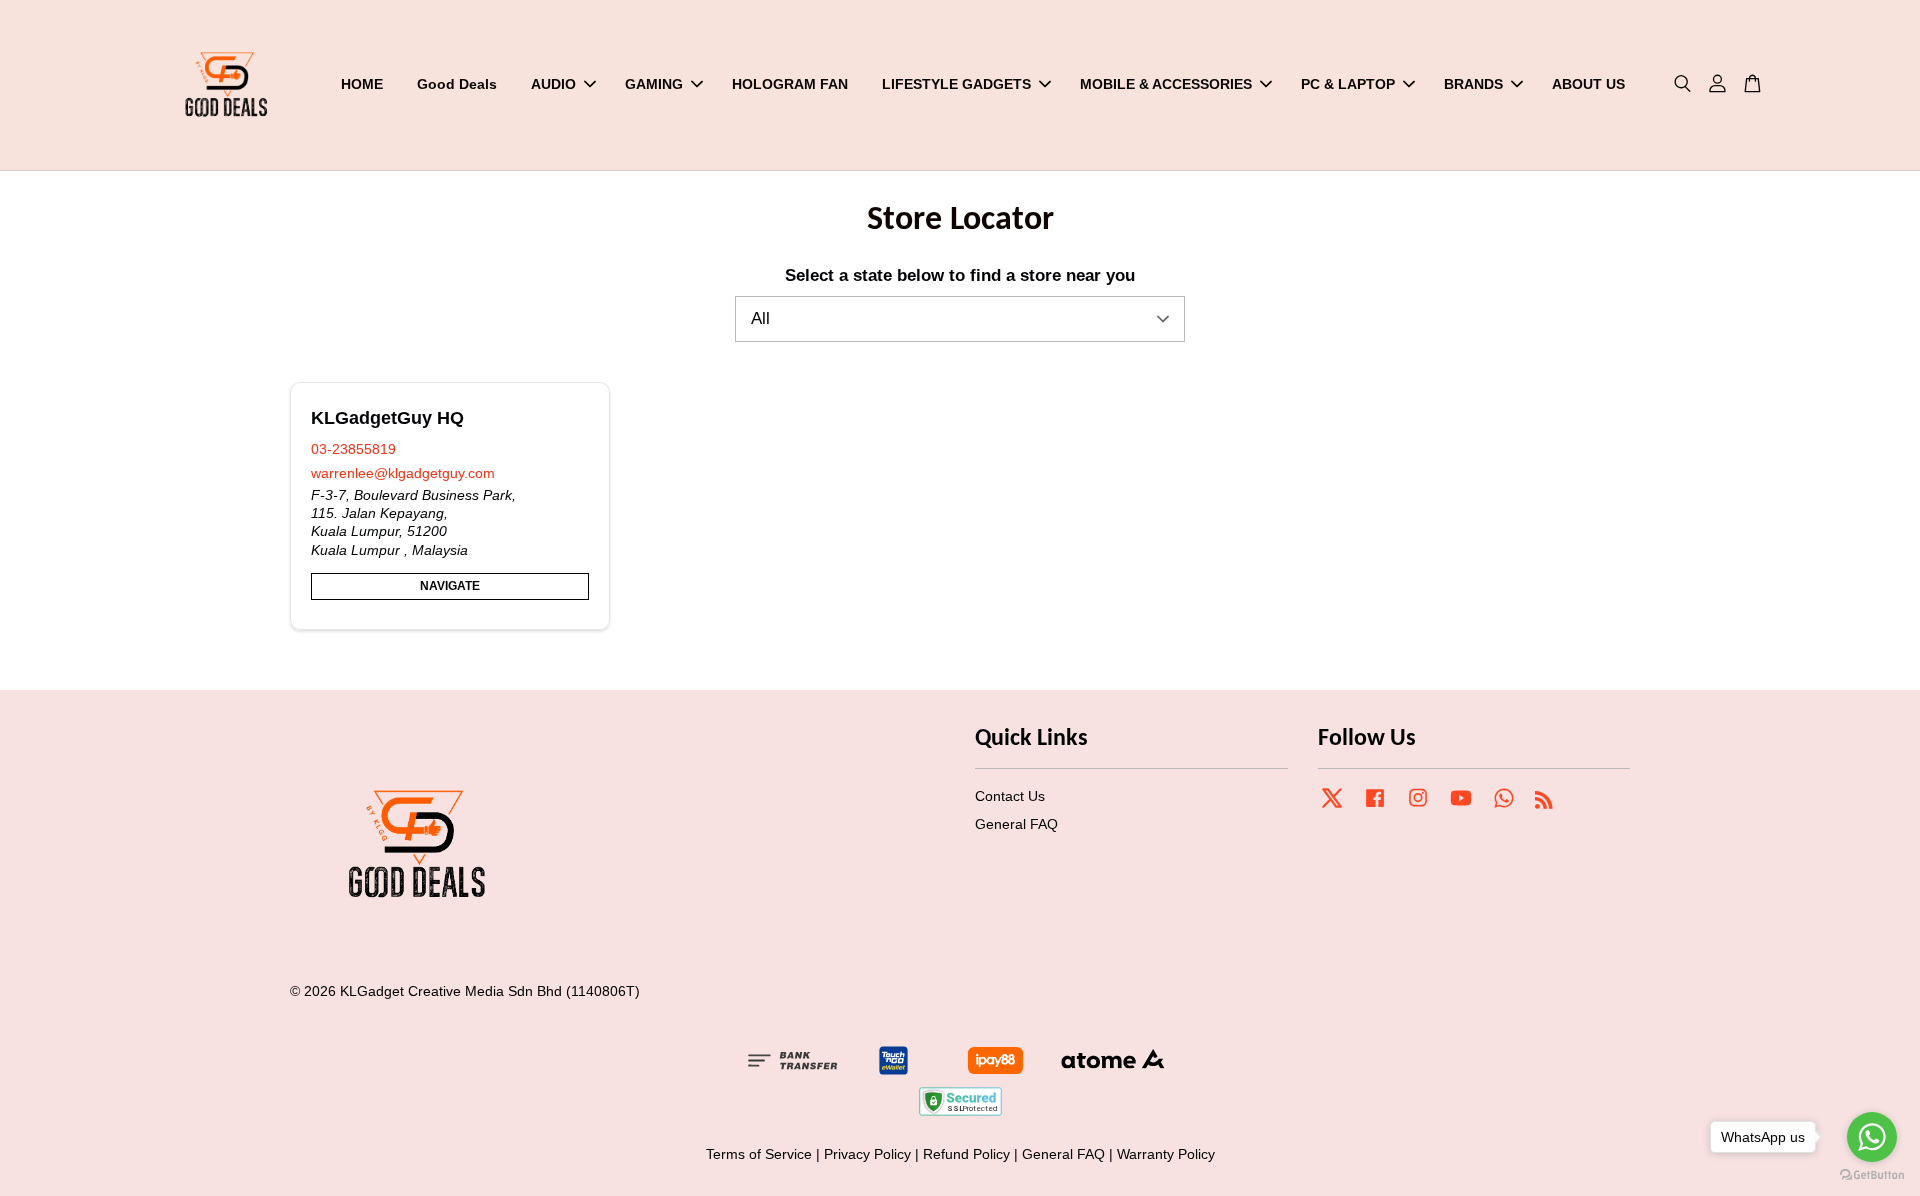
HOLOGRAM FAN (790, 84)
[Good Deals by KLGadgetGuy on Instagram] (1418, 807)
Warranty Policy (1166, 1154)
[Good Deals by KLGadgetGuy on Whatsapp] (1504, 807)
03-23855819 (353, 449)
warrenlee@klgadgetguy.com (403, 473)
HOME (362, 84)
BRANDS (1473, 84)
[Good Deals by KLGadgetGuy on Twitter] (1332, 807)
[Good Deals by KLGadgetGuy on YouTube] (1461, 807)
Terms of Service (759, 1154)
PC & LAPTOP (1348, 84)
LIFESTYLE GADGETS (956, 84)
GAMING (654, 84)
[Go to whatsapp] (1872, 1137)
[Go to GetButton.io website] (1872, 1175)
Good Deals (457, 84)
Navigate (450, 586)
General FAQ (1016, 824)
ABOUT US (1588, 84)
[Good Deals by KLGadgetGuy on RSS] (1544, 803)
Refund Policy (966, 1154)
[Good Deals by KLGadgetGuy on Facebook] (1375, 807)
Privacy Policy (867, 1154)
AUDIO (553, 84)
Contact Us (1010, 796)
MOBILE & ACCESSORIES (1166, 84)
